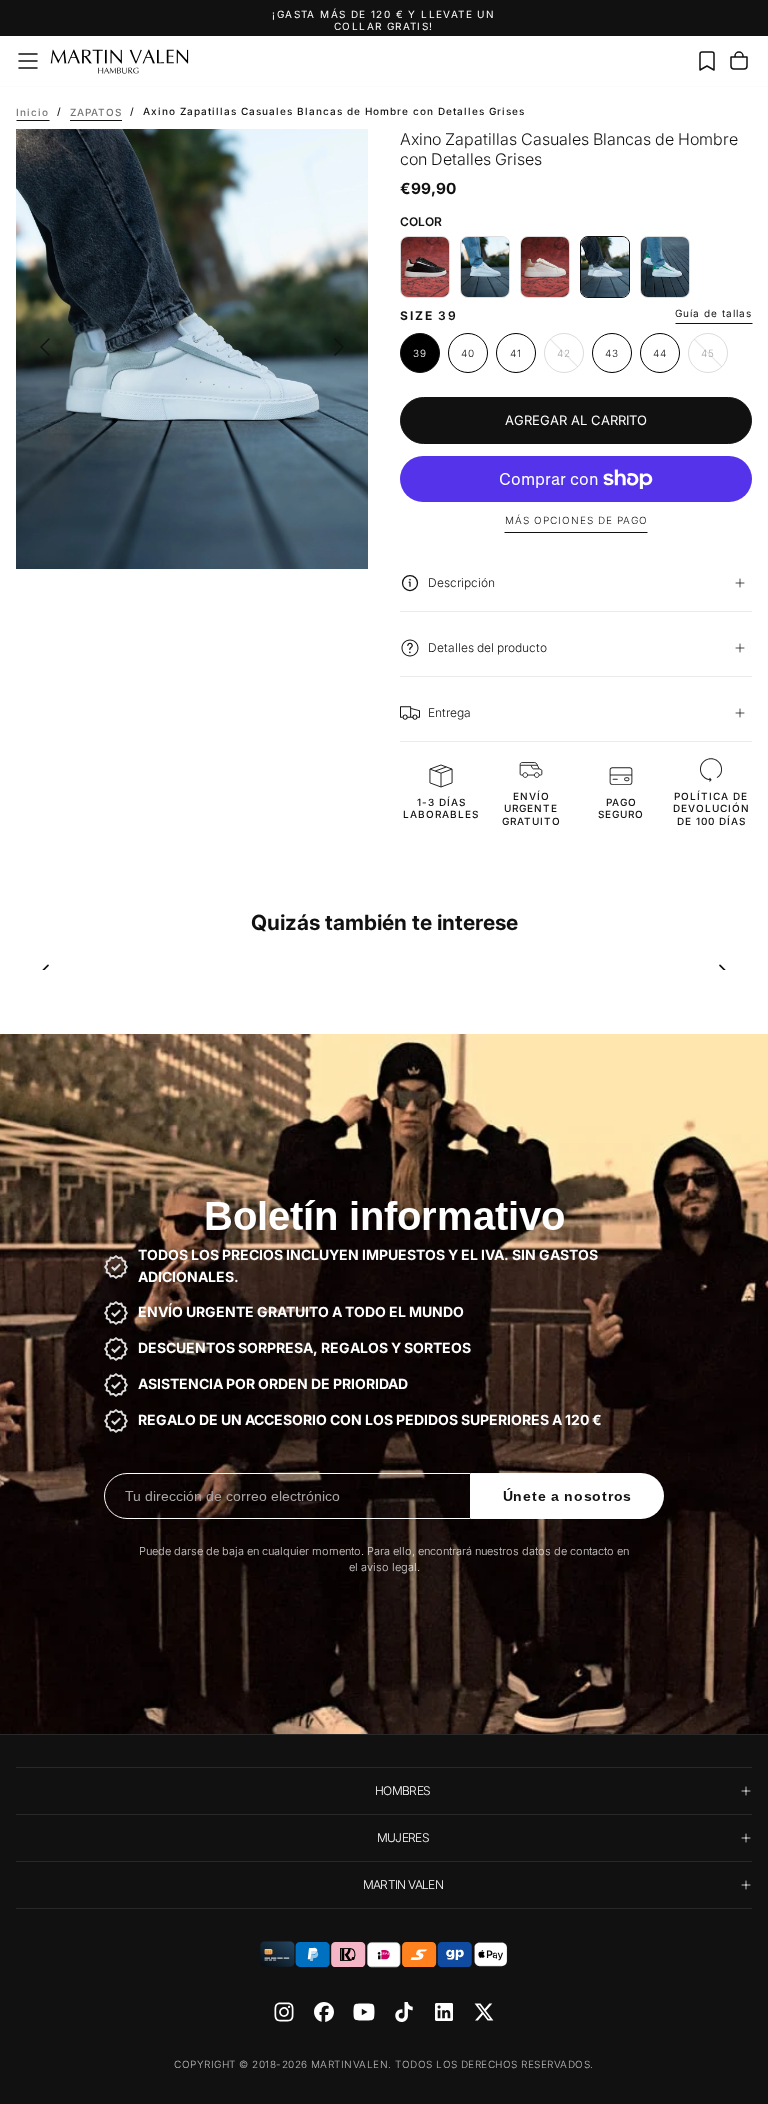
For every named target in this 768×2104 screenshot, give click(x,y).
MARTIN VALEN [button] (403, 1884)
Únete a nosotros (567, 1496)
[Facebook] (324, 2012)
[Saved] (707, 61)
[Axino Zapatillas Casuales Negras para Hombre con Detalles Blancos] (425, 267)
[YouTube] (364, 2012)
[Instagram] (284, 2012)
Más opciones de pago (576, 520)
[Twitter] (484, 2012)
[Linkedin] (444, 2012)
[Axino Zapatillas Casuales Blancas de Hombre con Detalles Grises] (605, 267)
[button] (28, 61)
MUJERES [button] (403, 1837)
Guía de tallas (713, 313)
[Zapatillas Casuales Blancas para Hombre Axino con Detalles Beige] (545, 267)
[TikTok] (404, 2012)
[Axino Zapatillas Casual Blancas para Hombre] (485, 267)
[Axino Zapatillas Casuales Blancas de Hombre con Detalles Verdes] (665, 267)
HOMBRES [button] (403, 1790)
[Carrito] (739, 61)
